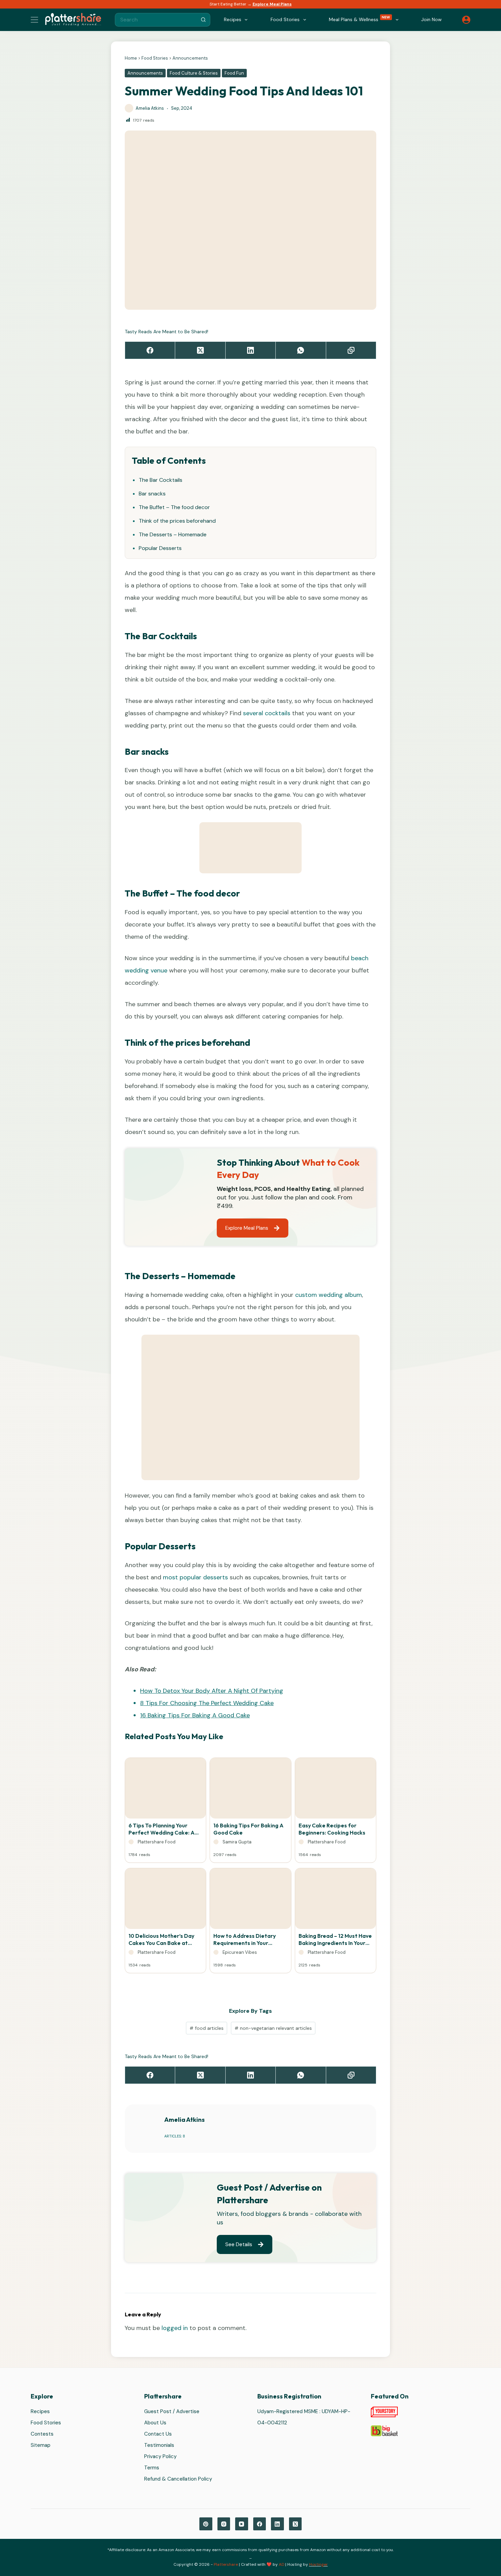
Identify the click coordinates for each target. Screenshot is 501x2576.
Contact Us (158, 2434)
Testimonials (159, 2445)
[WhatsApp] (301, 350)
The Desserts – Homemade (173, 534)
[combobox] (156, 20)
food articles (207, 2028)
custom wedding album (329, 1295)
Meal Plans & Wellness (360, 19)
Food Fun (234, 73)
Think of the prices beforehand (177, 521)
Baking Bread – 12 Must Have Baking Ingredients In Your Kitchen (335, 1939)
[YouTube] (242, 2524)
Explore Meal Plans (272, 4)
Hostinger (318, 2564)
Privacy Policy (160, 2457)
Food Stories (155, 58)
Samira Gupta (237, 1842)
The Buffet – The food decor (174, 507)
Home (131, 58)
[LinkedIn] (251, 350)
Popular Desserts (160, 548)
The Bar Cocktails (161, 480)
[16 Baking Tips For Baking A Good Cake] (250, 1790)
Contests (42, 2434)
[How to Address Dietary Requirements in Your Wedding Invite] (250, 1900)
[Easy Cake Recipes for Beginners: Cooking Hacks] (336, 1790)
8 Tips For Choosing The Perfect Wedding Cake (207, 1703)
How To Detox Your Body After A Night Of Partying (212, 1691)
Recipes (40, 2412)
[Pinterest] (206, 2524)
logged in (175, 2328)
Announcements (190, 58)
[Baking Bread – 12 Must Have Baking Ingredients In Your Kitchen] (336, 1900)
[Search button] (203, 20)
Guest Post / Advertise (172, 2412)
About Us (155, 2423)
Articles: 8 (175, 2136)
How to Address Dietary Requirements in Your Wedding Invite (245, 1939)
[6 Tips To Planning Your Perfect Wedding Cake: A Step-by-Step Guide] (165, 1790)
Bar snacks (152, 494)
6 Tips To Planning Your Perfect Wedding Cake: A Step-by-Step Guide (162, 1829)
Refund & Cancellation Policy (178, 2479)
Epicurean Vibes (240, 1952)
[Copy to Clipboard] (351, 350)
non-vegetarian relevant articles (273, 2028)
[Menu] (34, 20)
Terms (152, 2468)
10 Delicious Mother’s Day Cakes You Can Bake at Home (161, 1939)
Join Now (431, 19)
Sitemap (41, 2445)
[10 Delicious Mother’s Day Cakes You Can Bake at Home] (165, 1900)
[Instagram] (224, 2524)
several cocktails (267, 713)
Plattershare (226, 2564)
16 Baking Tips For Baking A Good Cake (195, 1715)
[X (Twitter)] (200, 350)
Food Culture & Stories (194, 73)
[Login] (466, 20)
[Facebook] (150, 350)
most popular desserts (195, 1577)
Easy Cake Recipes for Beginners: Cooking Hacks (332, 1829)
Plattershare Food (157, 1842)
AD (282, 2564)
